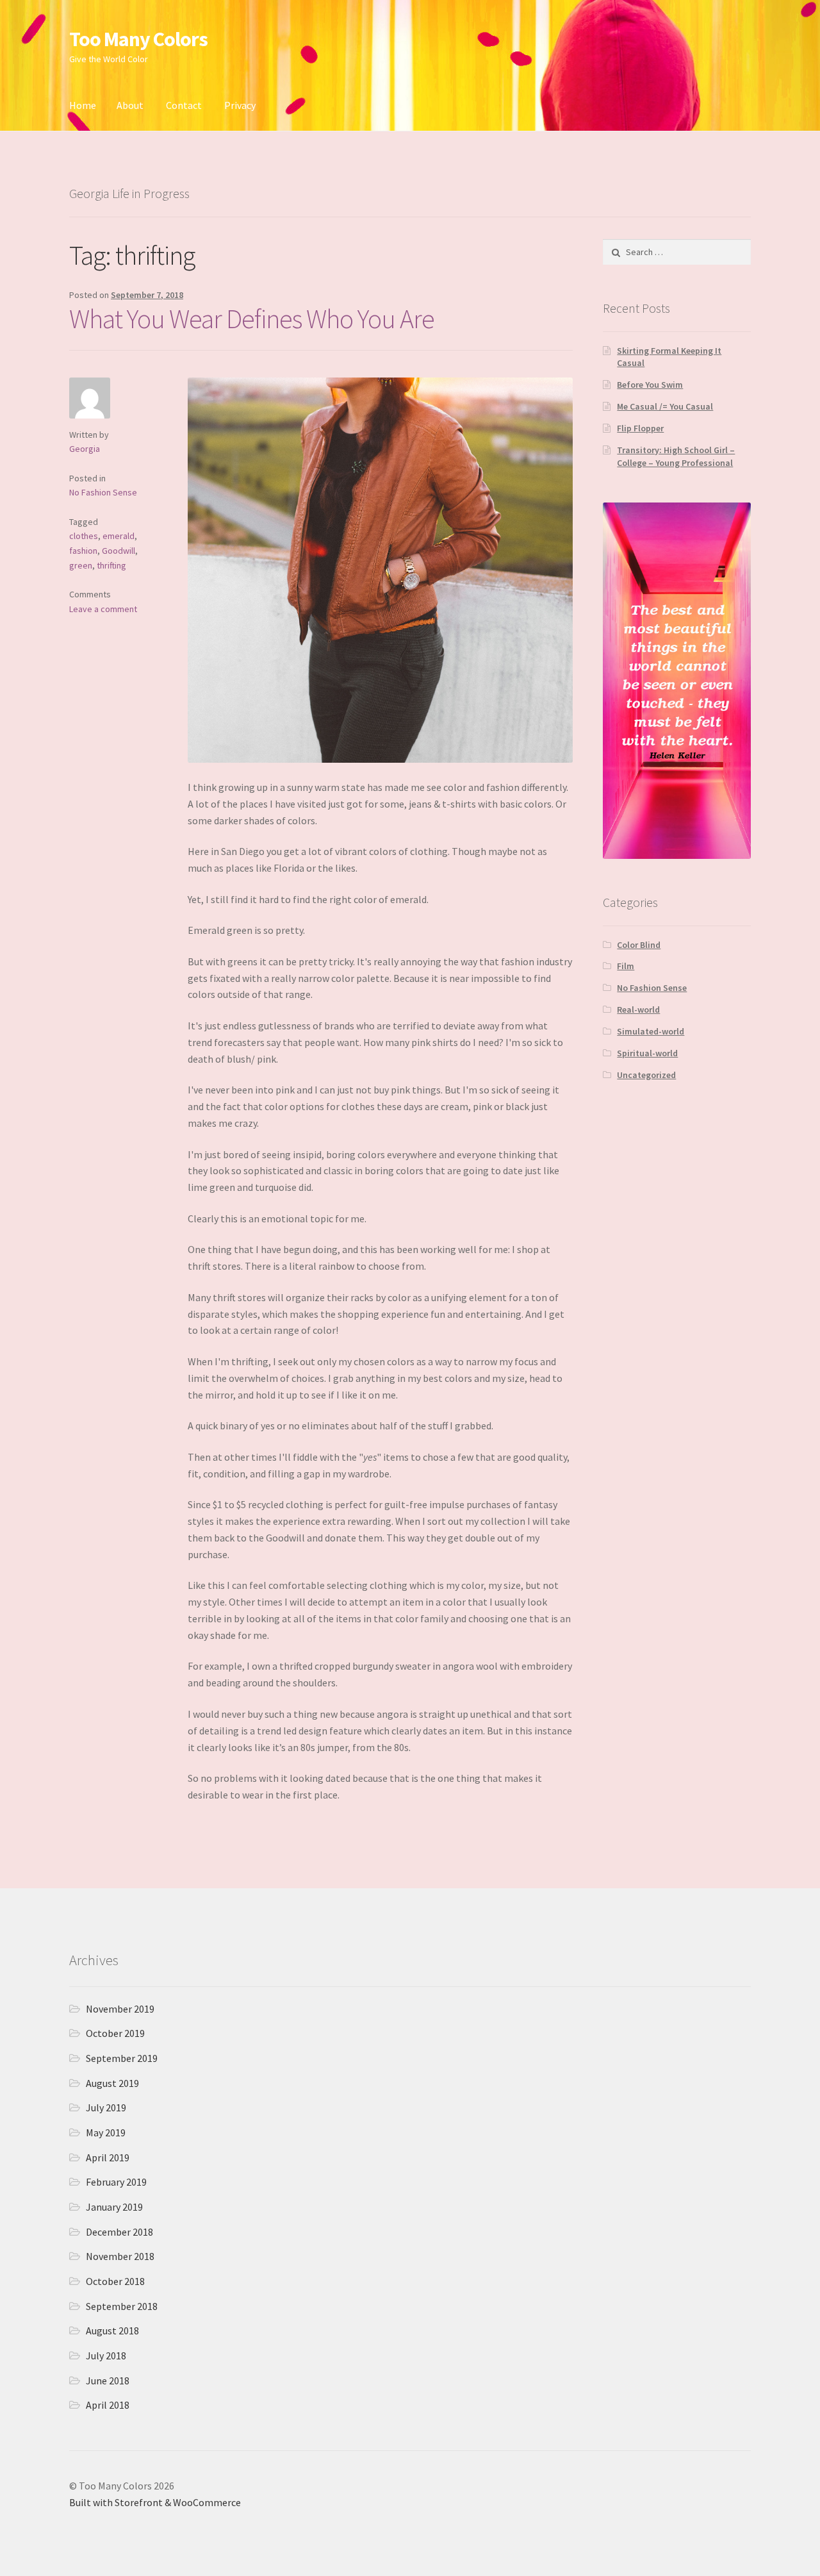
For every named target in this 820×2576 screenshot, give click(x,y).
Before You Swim (650, 385)
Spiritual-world (647, 1053)
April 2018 (108, 2405)
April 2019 (108, 2157)
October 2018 (115, 2281)
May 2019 (106, 2132)
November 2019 (120, 2009)
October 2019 (115, 2033)
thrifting (111, 565)
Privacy (240, 105)
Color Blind (639, 945)
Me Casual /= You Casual (665, 406)
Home (83, 105)
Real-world (638, 1010)
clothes (84, 536)
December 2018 (119, 2232)
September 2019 (122, 2058)
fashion (83, 551)
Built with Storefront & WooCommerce (155, 2502)
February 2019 (116, 2182)
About (130, 105)
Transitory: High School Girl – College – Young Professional (676, 456)
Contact (184, 105)
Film (626, 966)
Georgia (85, 449)
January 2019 (114, 2207)
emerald (119, 536)
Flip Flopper (640, 428)
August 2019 (112, 2083)
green (81, 565)
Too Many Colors (138, 39)
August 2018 (112, 2331)
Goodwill (119, 551)
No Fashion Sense (103, 492)
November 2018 (120, 2256)
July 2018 (106, 2356)
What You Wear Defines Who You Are (252, 319)
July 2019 (106, 2107)
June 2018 (108, 2381)
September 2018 (122, 2306)
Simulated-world (651, 1031)
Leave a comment (103, 609)
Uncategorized (646, 1075)
